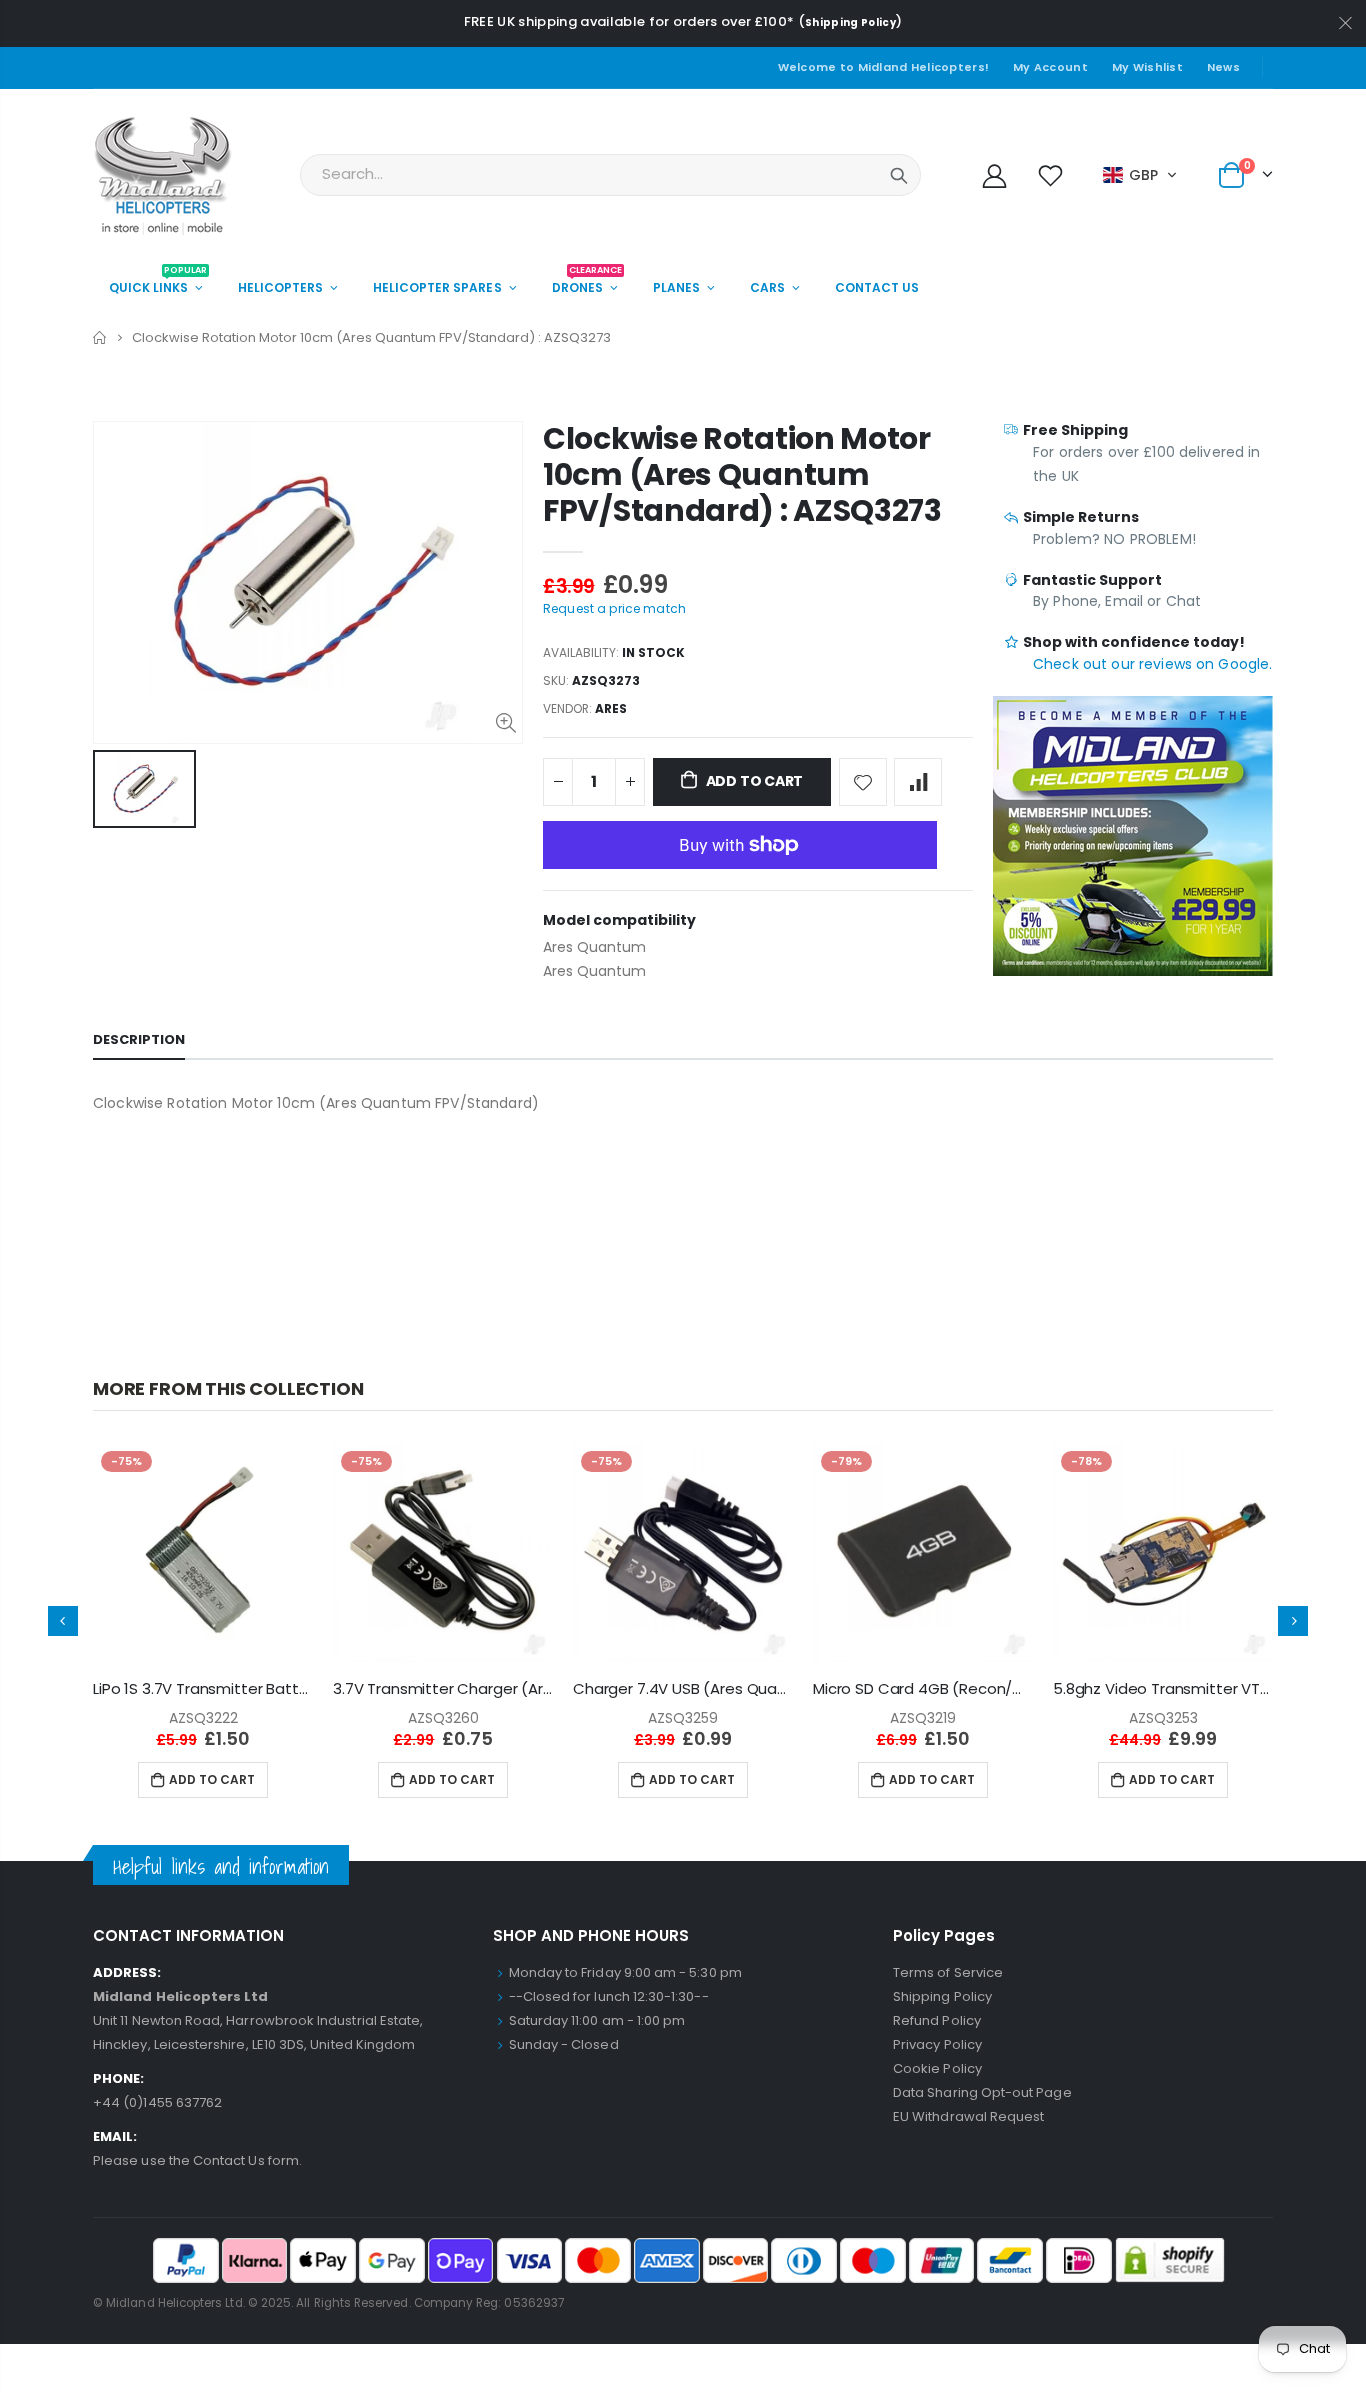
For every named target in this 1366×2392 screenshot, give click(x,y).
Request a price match (614, 608)
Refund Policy (937, 2020)
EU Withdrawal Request (968, 2116)
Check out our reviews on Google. (1152, 664)
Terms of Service (948, 1972)
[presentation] (63, 1621)
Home (100, 337)
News (1223, 67)
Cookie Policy (937, 2068)
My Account (1050, 67)
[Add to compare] (918, 782)
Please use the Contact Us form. (197, 2160)
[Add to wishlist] (863, 782)
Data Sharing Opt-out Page (982, 2092)
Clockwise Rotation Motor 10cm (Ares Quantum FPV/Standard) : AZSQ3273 (742, 474)
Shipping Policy (850, 22)
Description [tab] (139, 1039)
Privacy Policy (937, 2044)
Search (899, 175)
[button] (1140, 175)
